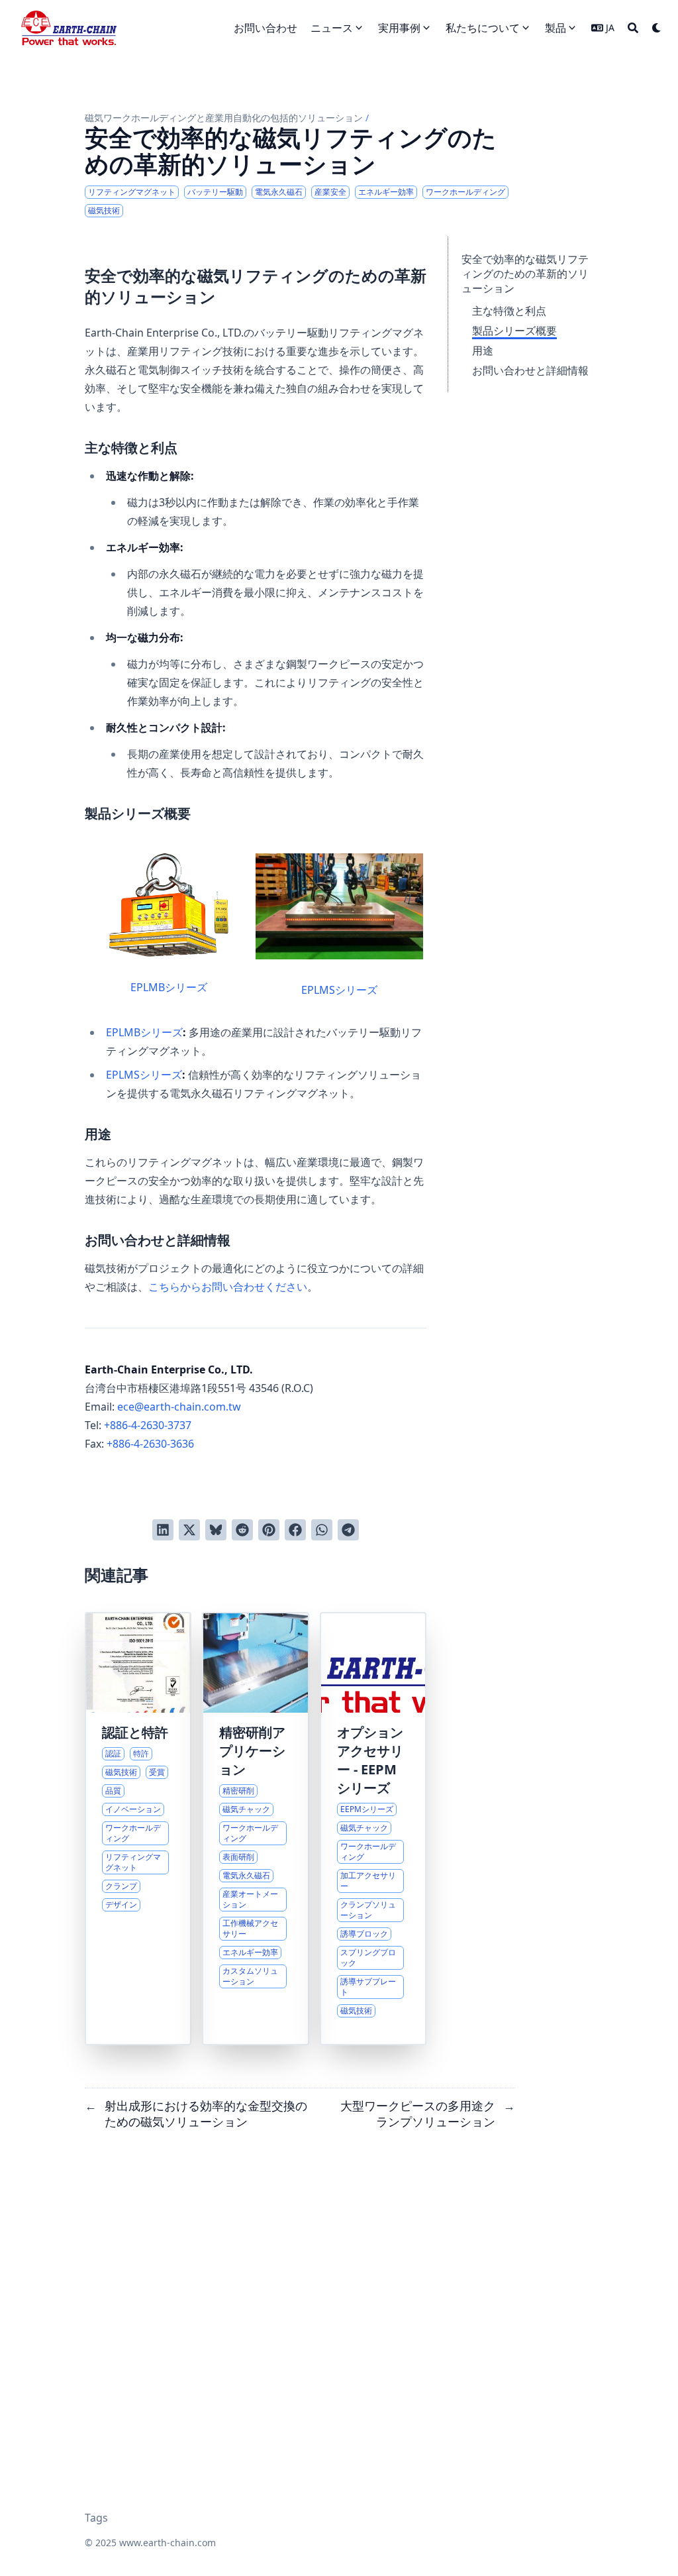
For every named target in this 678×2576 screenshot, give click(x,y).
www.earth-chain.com (168, 2543)
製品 (556, 28)
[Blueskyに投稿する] (216, 1530)
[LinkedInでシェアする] (163, 1530)
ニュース (332, 28)
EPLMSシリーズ (339, 990)
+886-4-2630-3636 (150, 1444)
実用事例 (399, 28)
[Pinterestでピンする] (269, 1530)
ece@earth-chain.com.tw (179, 1407)
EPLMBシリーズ (169, 987)
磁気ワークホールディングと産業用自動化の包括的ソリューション (224, 118)
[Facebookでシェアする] (295, 1530)
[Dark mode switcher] (657, 28)
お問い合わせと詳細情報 (530, 370)
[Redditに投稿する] (242, 1530)
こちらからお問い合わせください (228, 1287)
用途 (483, 350)
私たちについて (483, 28)
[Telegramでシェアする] (348, 1530)
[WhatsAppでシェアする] (322, 1530)
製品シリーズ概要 (514, 331)
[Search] (633, 28)
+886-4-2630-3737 (148, 1425)
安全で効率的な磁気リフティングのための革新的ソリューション (525, 274)
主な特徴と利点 (509, 311)
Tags (96, 2518)
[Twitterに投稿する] (189, 1530)
